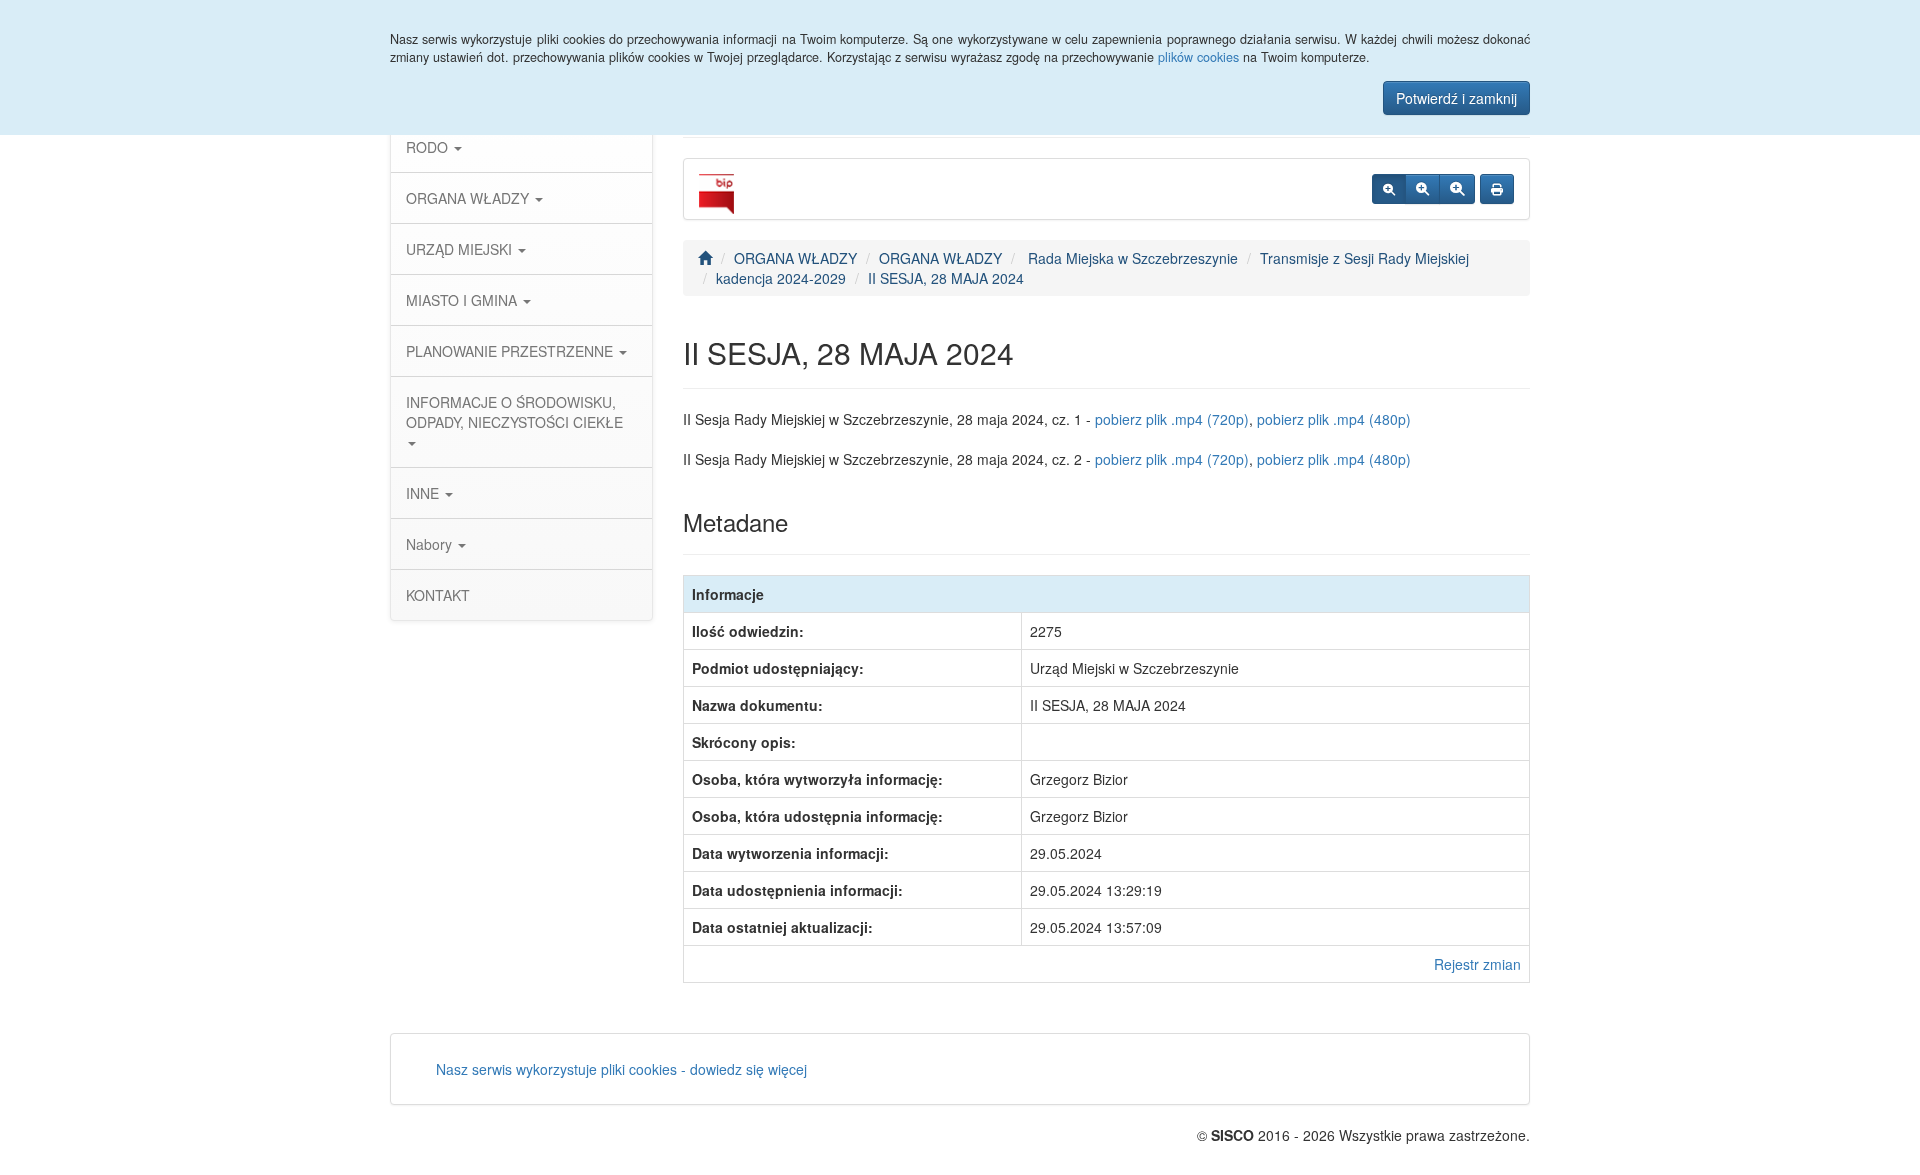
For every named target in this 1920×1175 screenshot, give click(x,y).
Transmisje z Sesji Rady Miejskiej (1364, 258)
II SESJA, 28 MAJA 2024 (946, 278)
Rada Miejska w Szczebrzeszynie (1131, 258)
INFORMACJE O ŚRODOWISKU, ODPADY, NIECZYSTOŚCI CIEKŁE (514, 412)
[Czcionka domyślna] (1389, 189)
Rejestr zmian (1477, 964)
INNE (424, 493)
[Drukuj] (1497, 189)
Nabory (431, 544)
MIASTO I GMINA (463, 300)
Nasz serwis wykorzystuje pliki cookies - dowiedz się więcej (621, 1069)
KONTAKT (438, 595)
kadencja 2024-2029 (781, 278)
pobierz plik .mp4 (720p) (1172, 419)
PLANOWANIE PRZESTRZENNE (511, 351)
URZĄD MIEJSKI (461, 249)
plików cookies (1198, 57)
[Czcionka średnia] (1422, 189)
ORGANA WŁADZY (469, 198)
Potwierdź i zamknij (1456, 98)
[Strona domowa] (705, 258)
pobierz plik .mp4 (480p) (1334, 419)
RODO (429, 147)
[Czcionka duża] (1457, 189)
